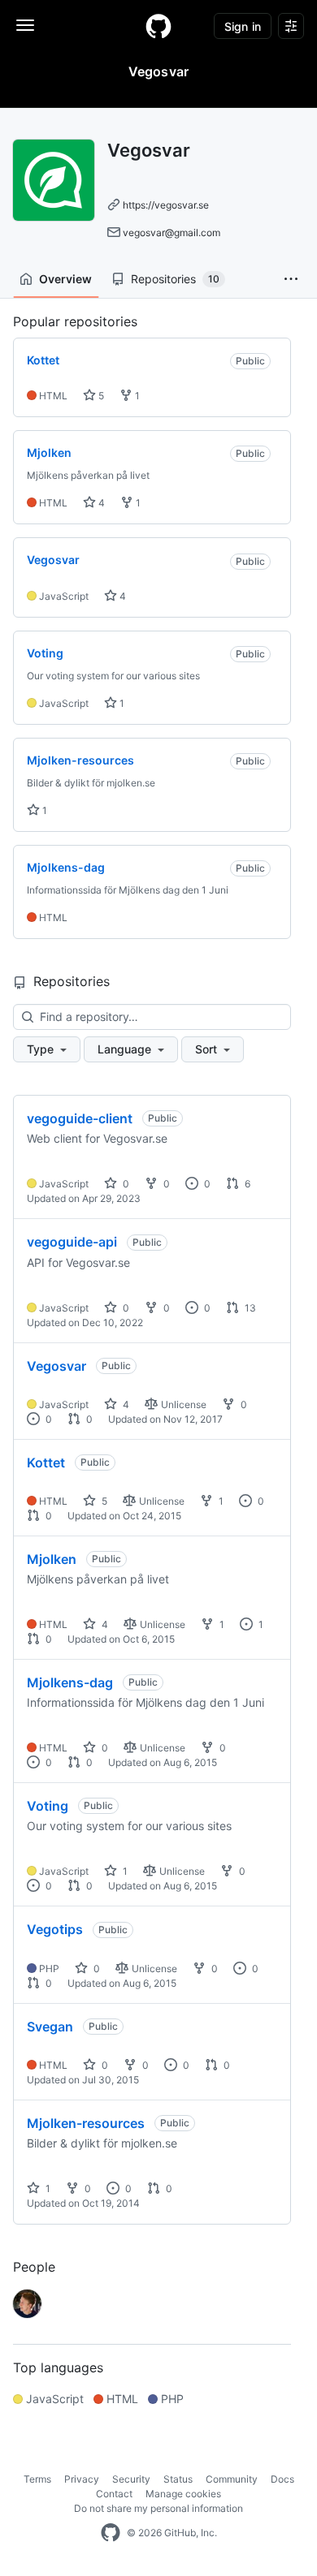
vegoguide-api (72, 1242)
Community (232, 2479)
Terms (37, 2479)
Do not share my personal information (158, 2508)
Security (131, 2479)
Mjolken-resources (86, 2123)
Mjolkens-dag (70, 1682)
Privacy (82, 2479)
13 (249, 1308)
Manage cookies (183, 2494)
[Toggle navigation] (25, 25)
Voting (48, 1806)
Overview (65, 279)
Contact (114, 2494)
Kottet (46, 1462)
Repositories (175, 279)
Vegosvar (56, 1366)
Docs (282, 2479)
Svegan (50, 2027)
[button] (291, 279)
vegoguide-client (80, 1118)
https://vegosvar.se (166, 205)
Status (178, 2479)
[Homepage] (158, 26)
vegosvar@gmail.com (172, 233)
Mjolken (52, 1559)
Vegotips (55, 1929)
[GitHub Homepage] (111, 2533)
